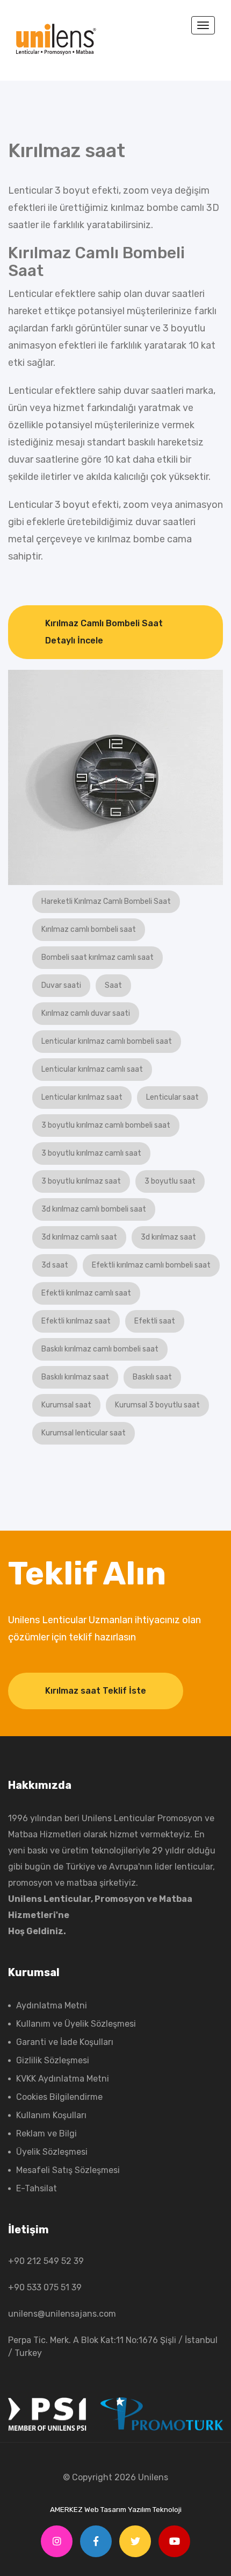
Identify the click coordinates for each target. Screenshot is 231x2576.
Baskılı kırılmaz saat (75, 1377)
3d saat (55, 1265)
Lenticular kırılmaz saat (82, 1097)
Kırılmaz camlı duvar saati (86, 1013)
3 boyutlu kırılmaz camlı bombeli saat (106, 1125)
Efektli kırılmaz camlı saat (86, 1293)
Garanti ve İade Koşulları (65, 2042)
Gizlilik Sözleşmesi (53, 2060)
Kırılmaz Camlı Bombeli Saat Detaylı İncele (104, 632)
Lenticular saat (172, 1097)
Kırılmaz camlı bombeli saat (89, 929)
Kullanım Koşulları (51, 2115)
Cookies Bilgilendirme (59, 2097)
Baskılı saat (152, 1377)
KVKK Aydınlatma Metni (63, 2079)
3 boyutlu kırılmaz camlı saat (91, 1153)
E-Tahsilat (37, 2188)
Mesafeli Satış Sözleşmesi (68, 2170)
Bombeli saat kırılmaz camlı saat (98, 957)
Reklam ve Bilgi (46, 2133)
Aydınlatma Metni (52, 2005)
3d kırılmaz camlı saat (79, 1237)
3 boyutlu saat (170, 1181)
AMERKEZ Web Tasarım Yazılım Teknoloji (116, 2509)
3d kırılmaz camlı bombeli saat (94, 1209)
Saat (113, 985)
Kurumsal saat (66, 1405)
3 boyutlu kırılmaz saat (81, 1181)
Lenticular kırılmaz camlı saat (92, 1069)
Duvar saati (61, 985)
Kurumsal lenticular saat (84, 1433)
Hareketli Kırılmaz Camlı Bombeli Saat (106, 901)
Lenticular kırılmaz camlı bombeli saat (107, 1041)
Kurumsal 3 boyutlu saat (157, 1405)
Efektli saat (155, 1321)
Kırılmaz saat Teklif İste (96, 1691)
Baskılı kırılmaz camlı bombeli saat (100, 1349)
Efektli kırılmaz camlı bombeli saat (151, 1265)
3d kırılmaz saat (168, 1237)
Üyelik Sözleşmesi (52, 2152)
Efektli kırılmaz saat (76, 1321)
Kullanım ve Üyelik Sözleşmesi (76, 2024)
